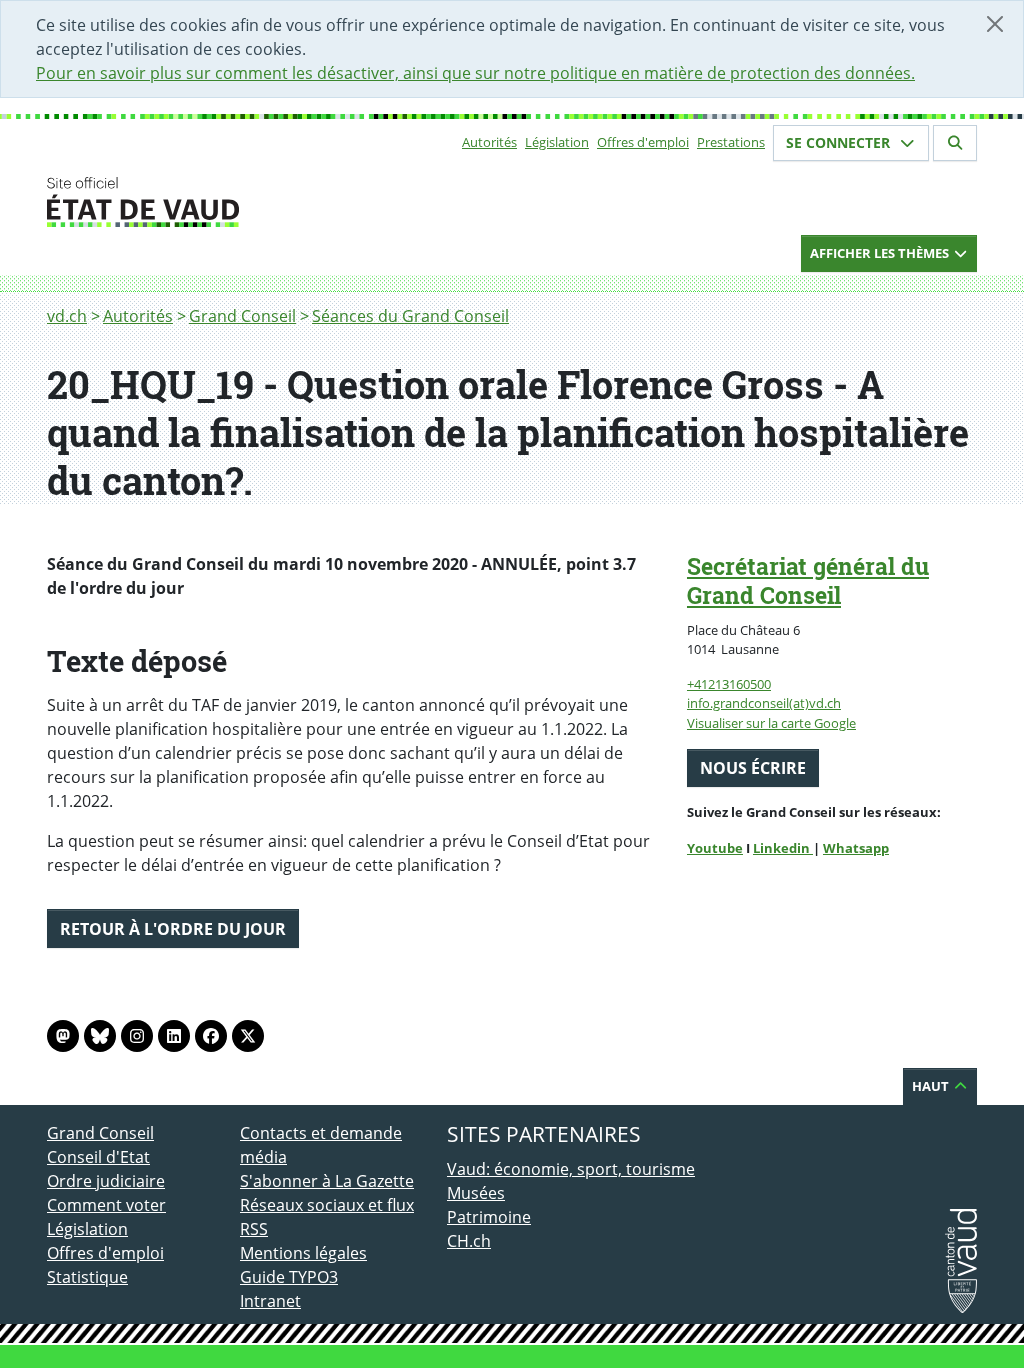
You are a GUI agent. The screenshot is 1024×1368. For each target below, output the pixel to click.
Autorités (489, 142)
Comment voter (106, 1205)
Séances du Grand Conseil (410, 316)
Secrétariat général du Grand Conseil (808, 580)
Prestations (731, 142)
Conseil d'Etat (98, 1157)
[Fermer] (995, 24)
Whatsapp (856, 848)
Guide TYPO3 (289, 1277)
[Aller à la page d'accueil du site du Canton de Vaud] (232, 202)
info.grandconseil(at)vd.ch (764, 703)
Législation (557, 142)
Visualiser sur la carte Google (771, 723)
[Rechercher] (955, 143)
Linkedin (783, 848)
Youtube (715, 848)
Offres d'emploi (643, 142)
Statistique (87, 1277)
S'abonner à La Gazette (327, 1181)
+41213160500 (729, 684)
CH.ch (469, 1241)
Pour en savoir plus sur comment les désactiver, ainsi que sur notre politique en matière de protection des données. (475, 73)
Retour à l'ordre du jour (173, 929)
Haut (932, 1086)
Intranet (270, 1301)
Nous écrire (753, 768)
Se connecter (840, 142)
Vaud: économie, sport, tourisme (571, 1169)
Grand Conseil (242, 316)
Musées (476, 1193)
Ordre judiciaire (106, 1181)
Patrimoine (489, 1217)
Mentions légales (303, 1253)
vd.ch (67, 316)
